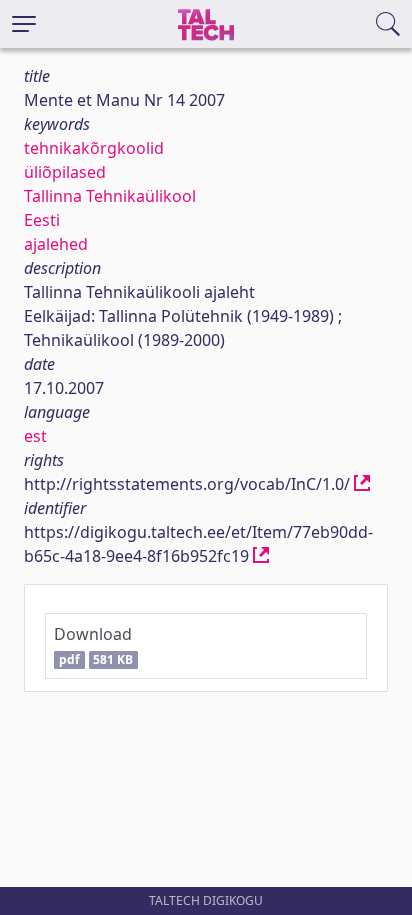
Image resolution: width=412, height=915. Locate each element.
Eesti (42, 220)
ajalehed (56, 244)
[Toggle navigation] (24, 24)
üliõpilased (65, 172)
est (35, 436)
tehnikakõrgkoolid (94, 148)
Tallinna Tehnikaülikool (110, 196)
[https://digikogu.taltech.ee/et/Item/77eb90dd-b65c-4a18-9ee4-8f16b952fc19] (261, 556)
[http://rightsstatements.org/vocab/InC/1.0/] (362, 484)
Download (93, 645)
